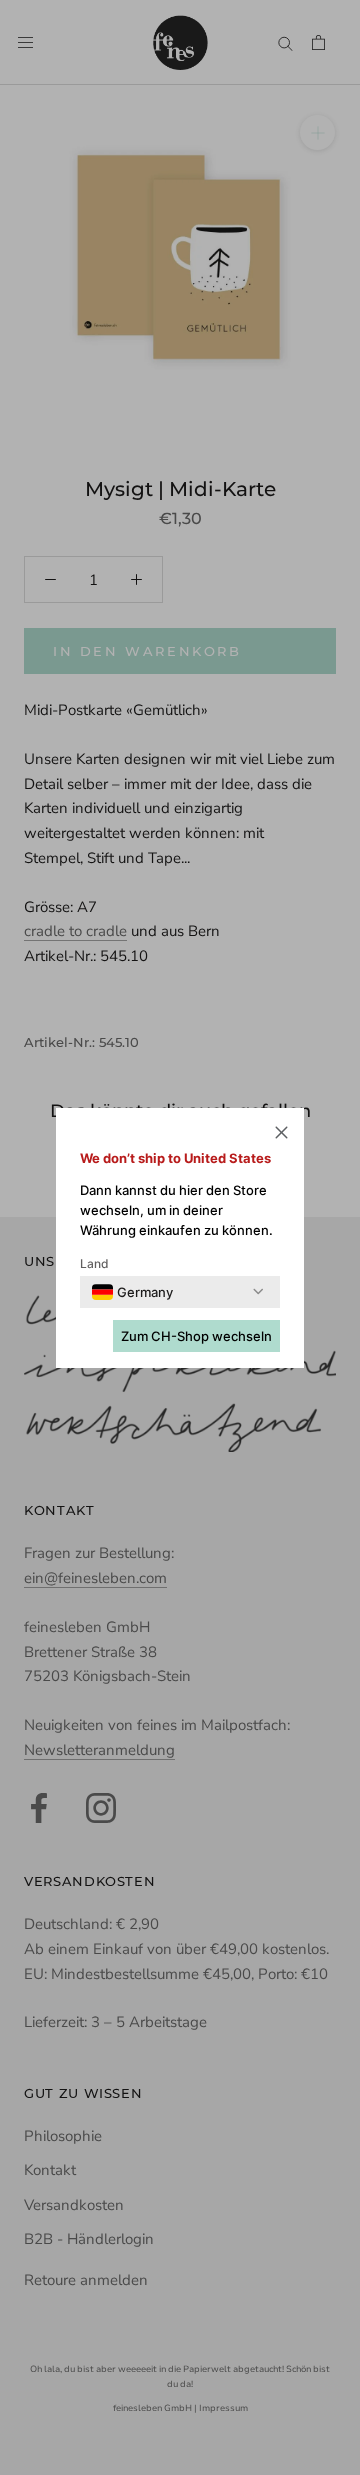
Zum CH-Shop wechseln (196, 1336)
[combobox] (132, 1292)
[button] (281, 1135)
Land (94, 1263)
